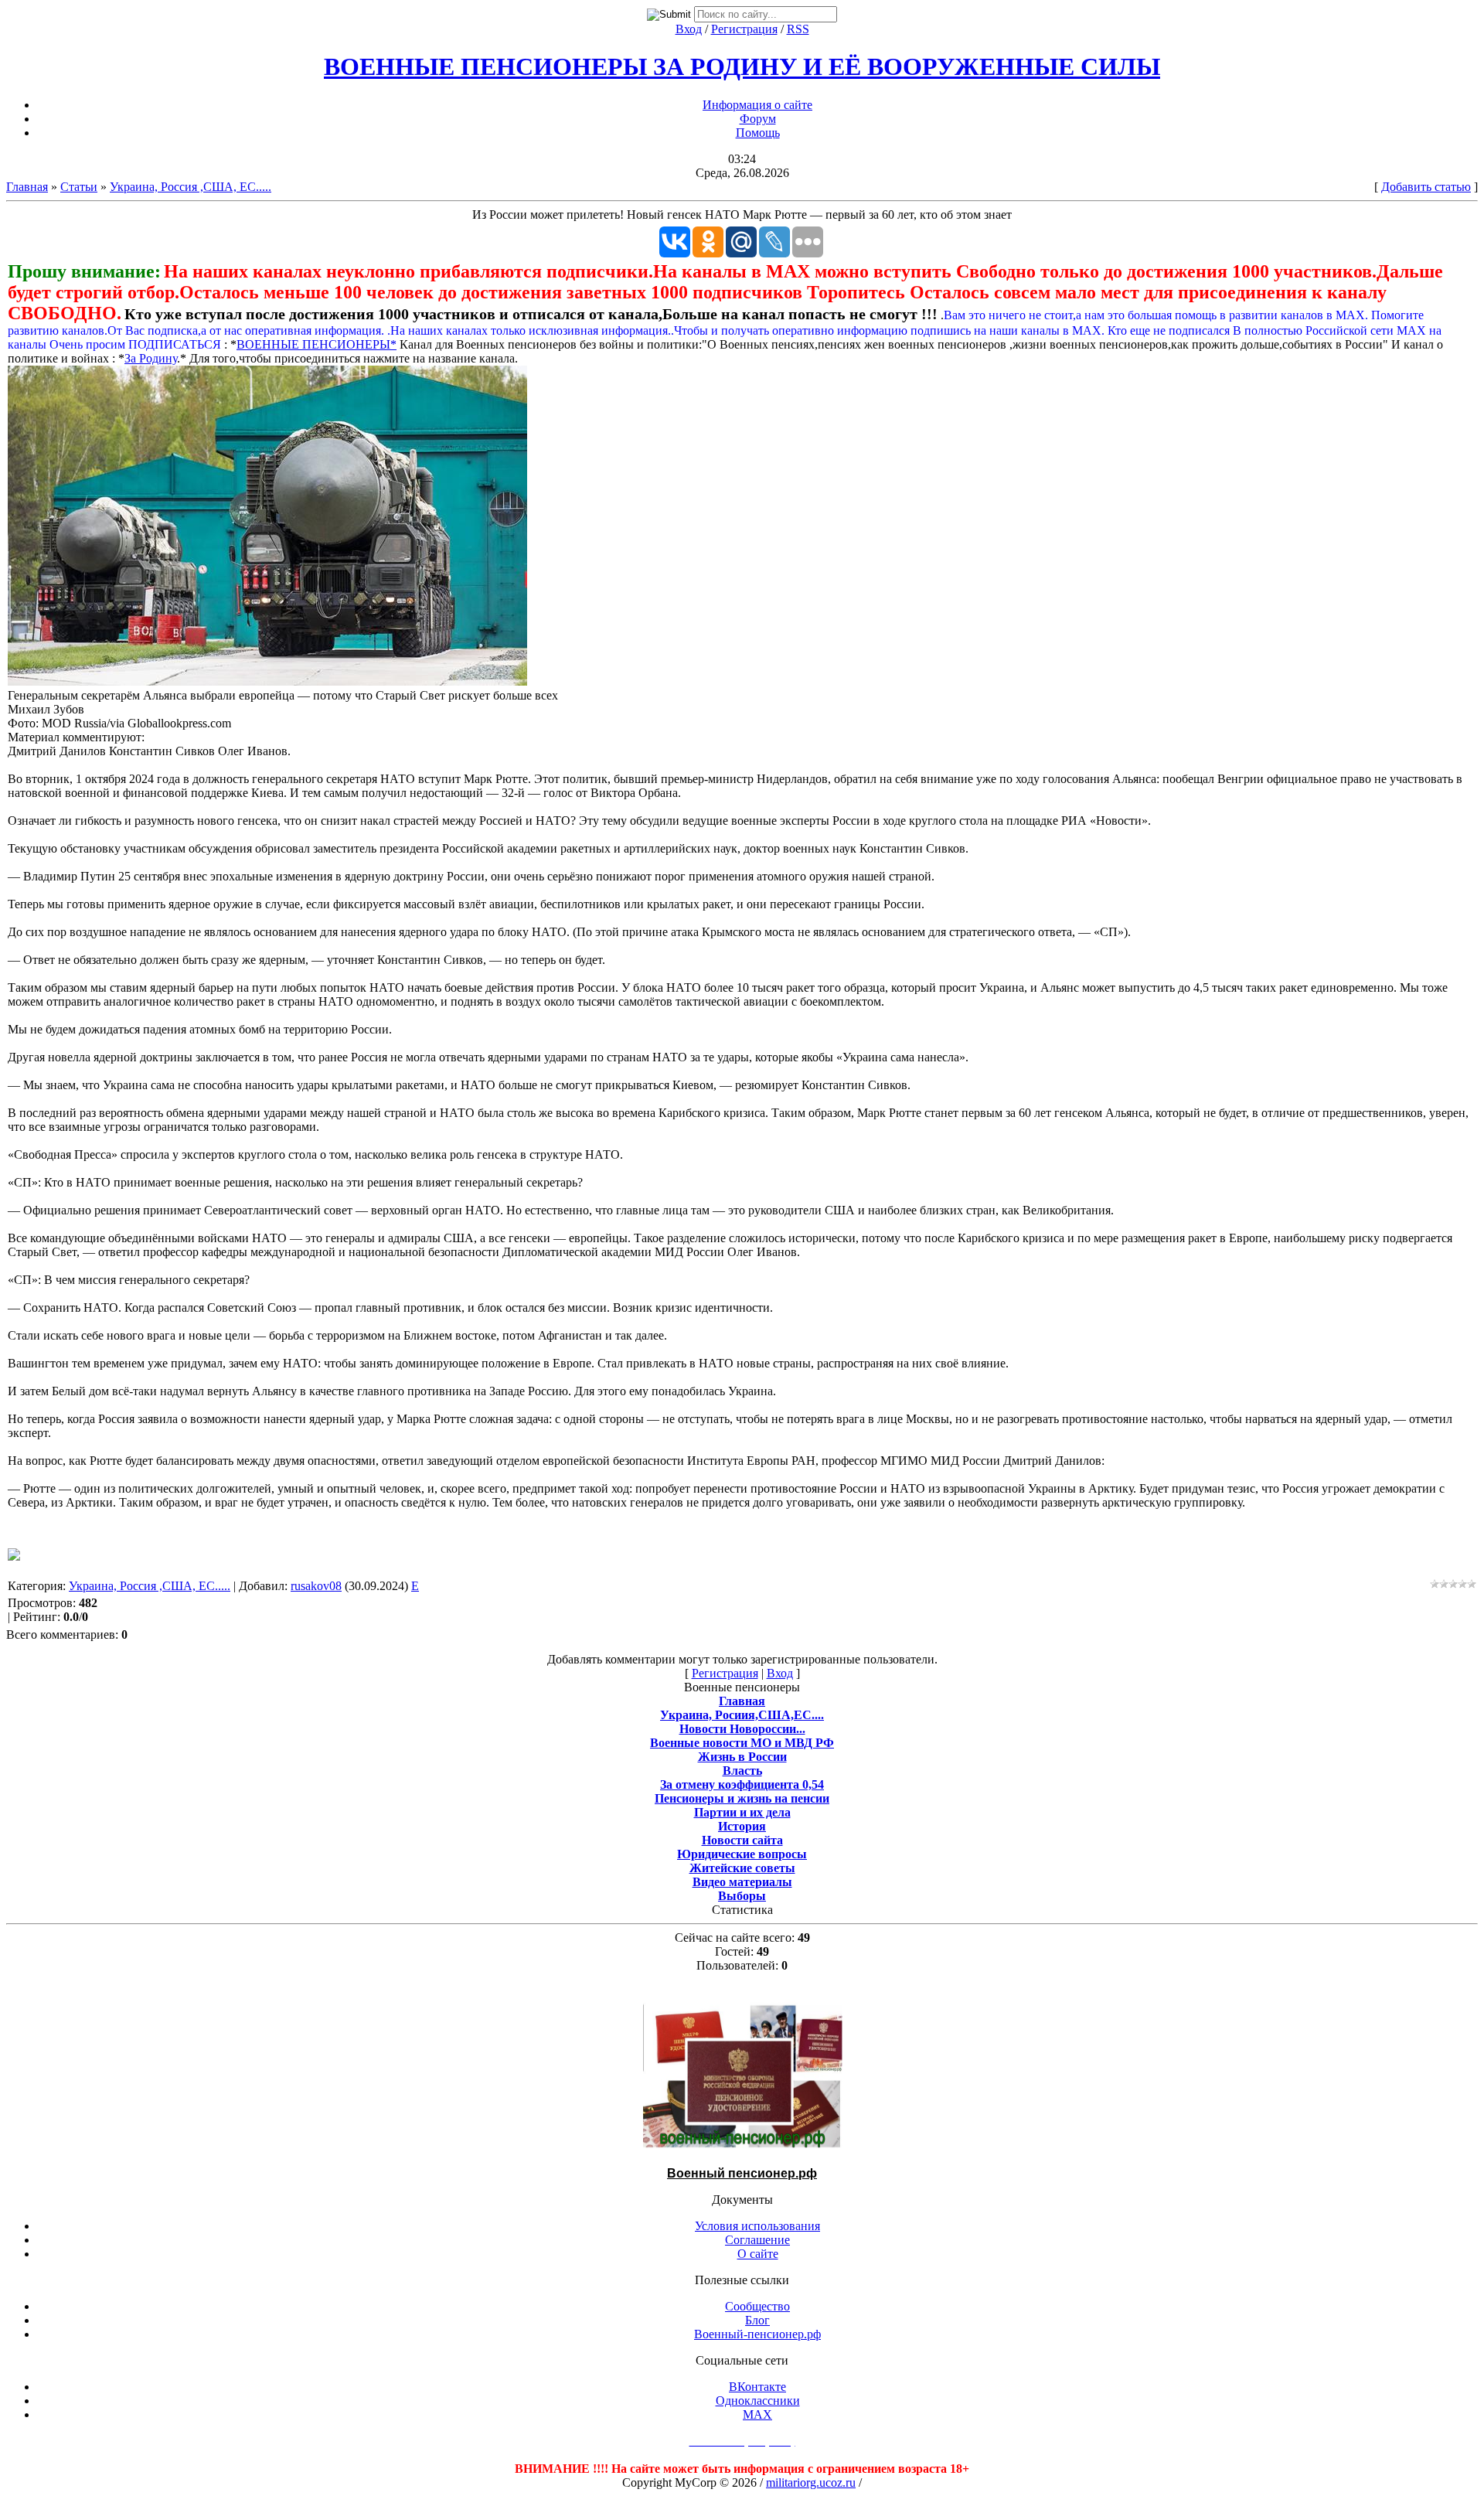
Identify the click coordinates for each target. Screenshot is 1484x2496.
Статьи (79, 187)
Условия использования (757, 2226)
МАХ (757, 2414)
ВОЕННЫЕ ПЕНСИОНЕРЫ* (317, 344)
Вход (689, 29)
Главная (27, 187)
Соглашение (757, 2240)
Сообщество (757, 2306)
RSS (798, 29)
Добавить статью (1426, 187)
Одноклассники (758, 2401)
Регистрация (744, 29)
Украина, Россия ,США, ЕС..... (191, 187)
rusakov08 (316, 1586)
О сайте (758, 2254)
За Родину (151, 358)
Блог (757, 2320)
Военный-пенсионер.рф (757, 2334)
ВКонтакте (757, 2387)
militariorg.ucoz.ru (811, 2482)
